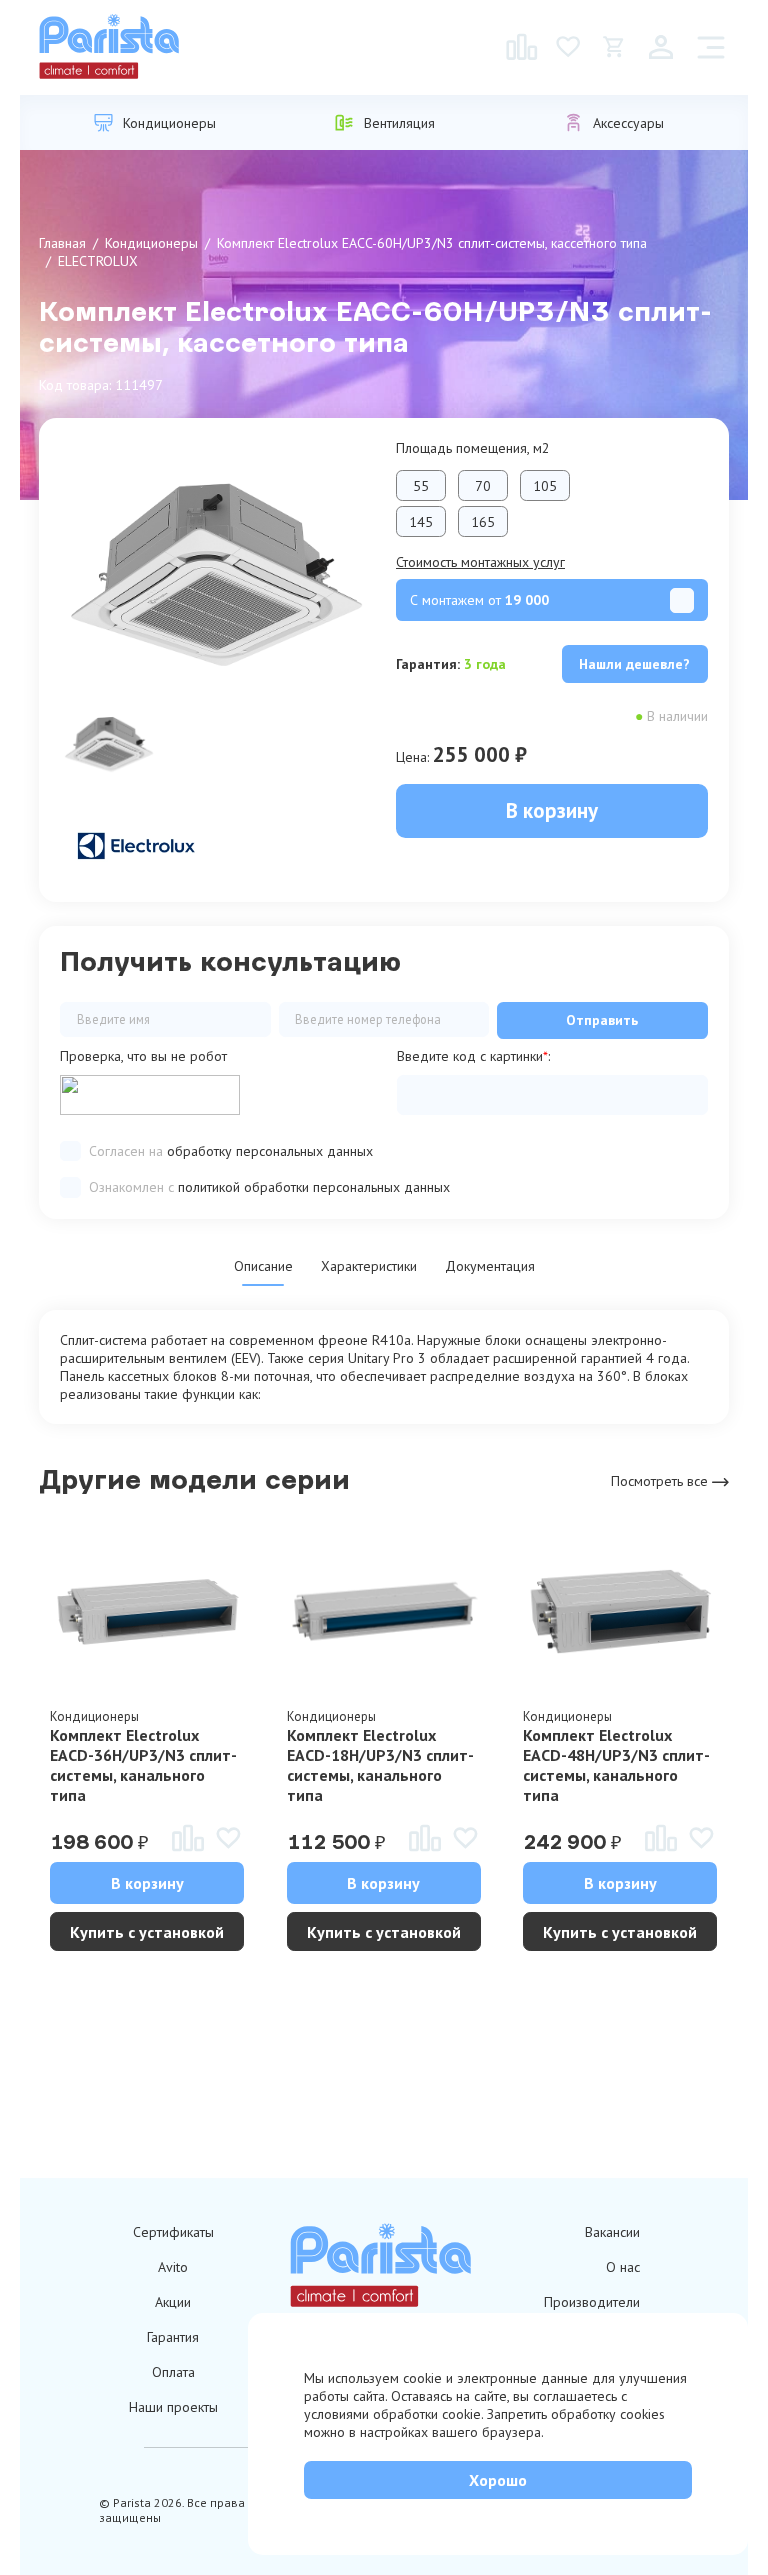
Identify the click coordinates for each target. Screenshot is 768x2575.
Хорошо (498, 2480)
